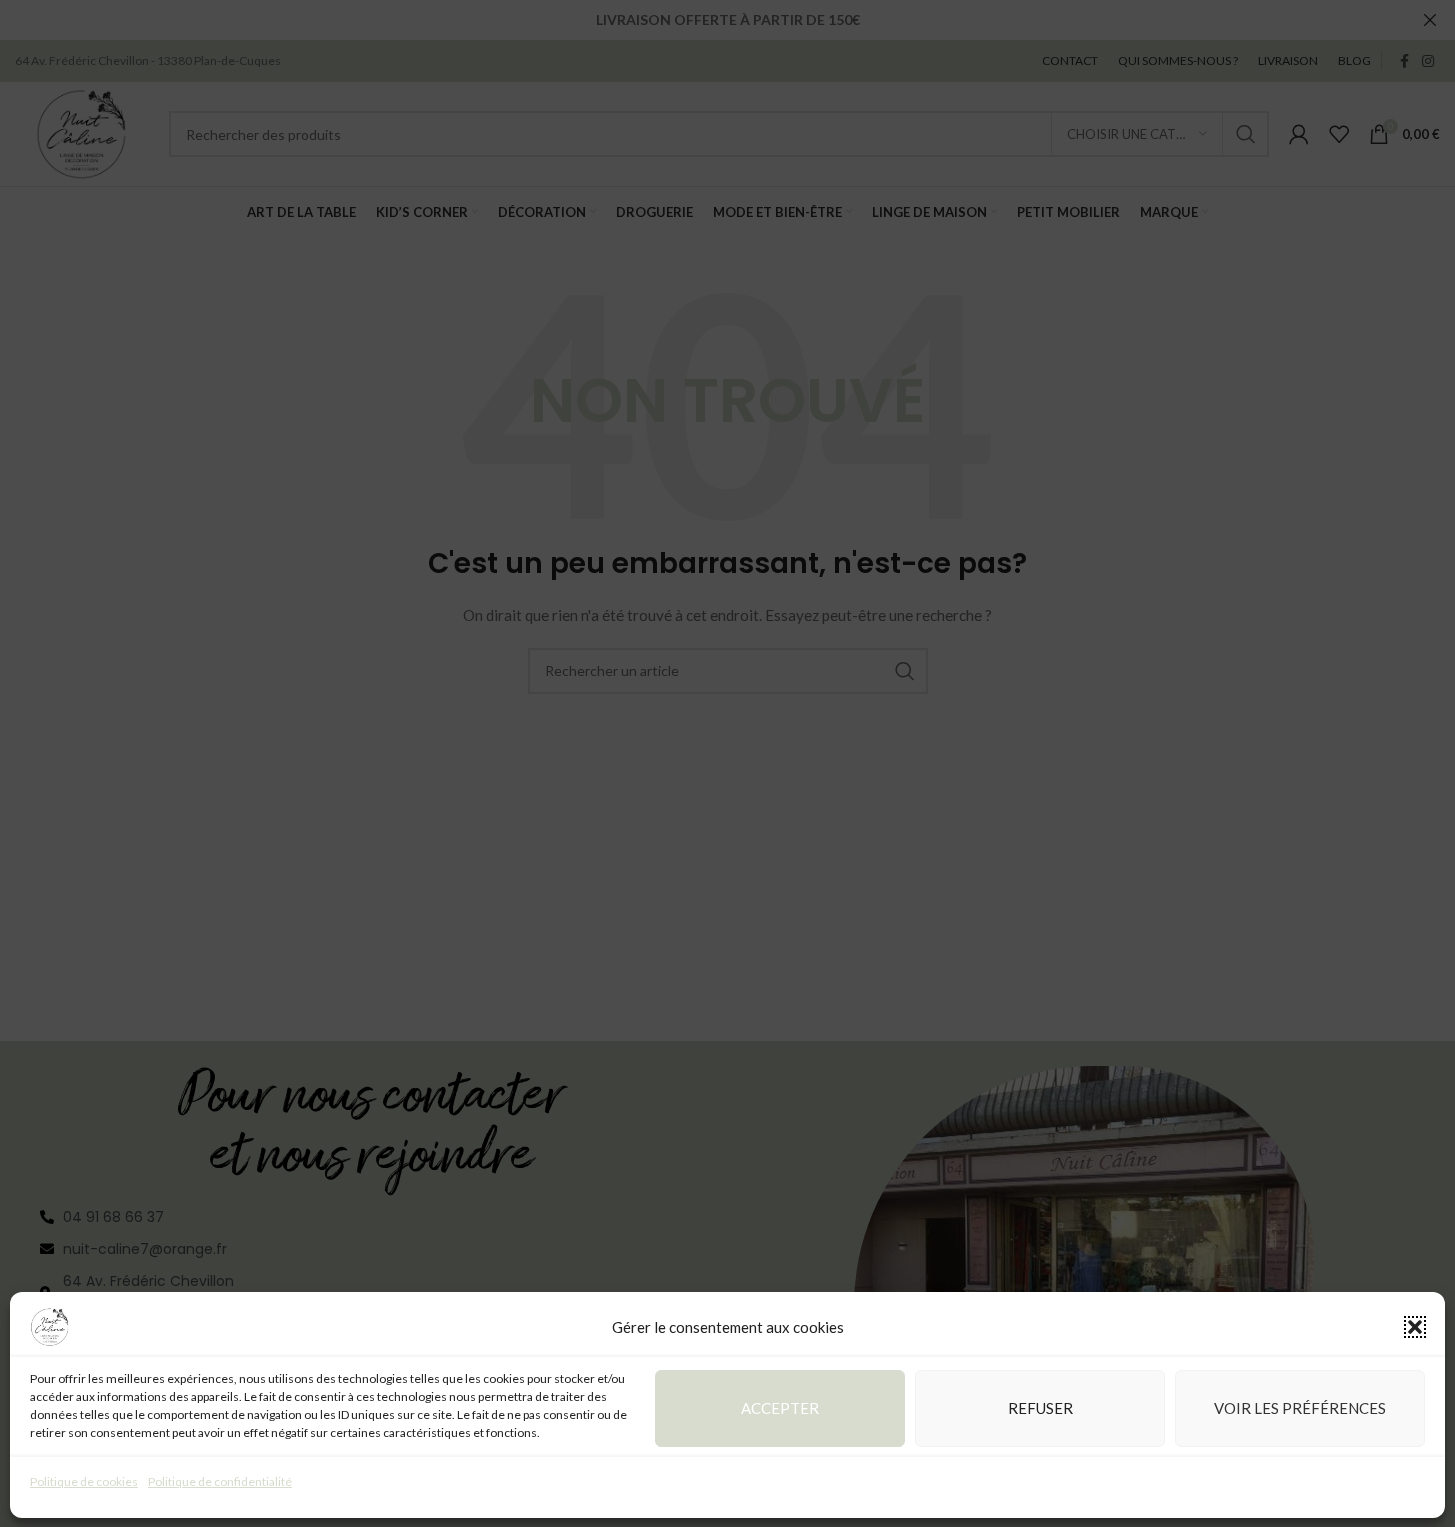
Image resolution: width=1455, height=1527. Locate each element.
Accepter (780, 1408)
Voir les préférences (1300, 1408)
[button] (1415, 1327)
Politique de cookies (84, 1481)
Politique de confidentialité (220, 1481)
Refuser (1040, 1408)
